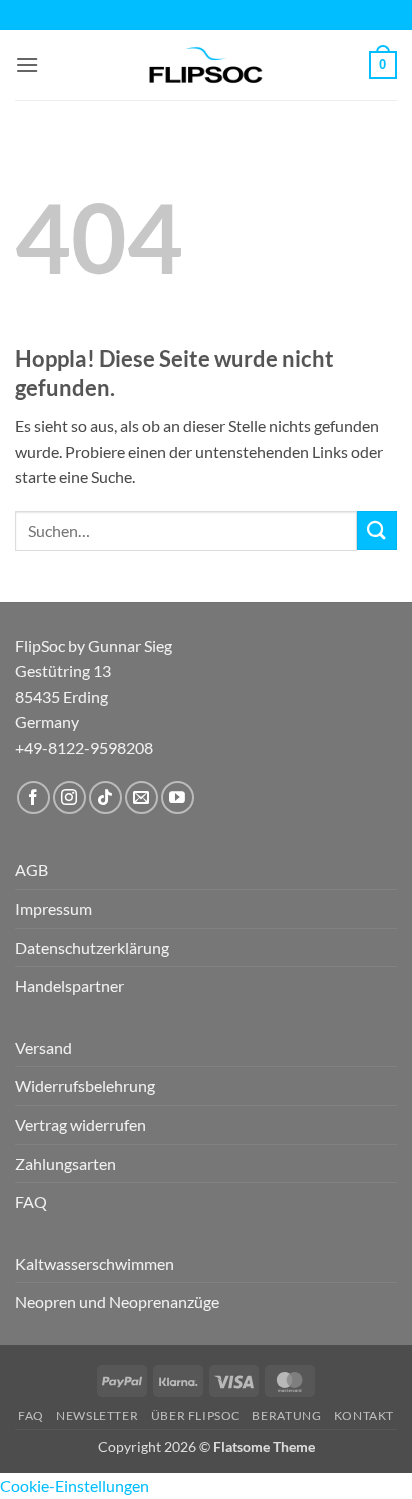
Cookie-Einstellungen (74, 1485)
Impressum (53, 908)
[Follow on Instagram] (69, 797)
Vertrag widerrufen (80, 1124)
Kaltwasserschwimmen (94, 1263)
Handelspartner (69, 985)
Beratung (286, 1415)
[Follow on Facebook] (33, 797)
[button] (27, 64)
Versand (43, 1047)
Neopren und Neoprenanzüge (117, 1301)
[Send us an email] (141, 797)
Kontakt (364, 1415)
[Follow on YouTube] (177, 797)
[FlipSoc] (206, 65)
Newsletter (97, 1415)
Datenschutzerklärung (92, 947)
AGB (31, 869)
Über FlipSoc (195, 1415)
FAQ (31, 1201)
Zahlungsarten (65, 1163)
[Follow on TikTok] (105, 797)
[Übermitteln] (377, 530)
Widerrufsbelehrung (85, 1085)
